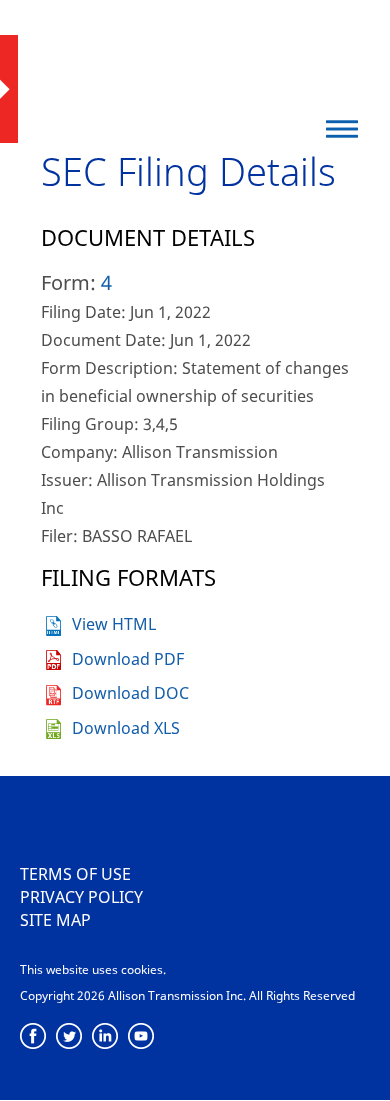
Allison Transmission (142, 55)
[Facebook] (33, 1036)
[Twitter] (69, 1036)
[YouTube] (141, 1036)
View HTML (114, 624)
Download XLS (126, 728)
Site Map (55, 920)
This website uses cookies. (93, 969)
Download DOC (130, 693)
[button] (342, 128)
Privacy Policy (81, 897)
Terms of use (75, 874)
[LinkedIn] (105, 1036)
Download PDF (128, 659)
